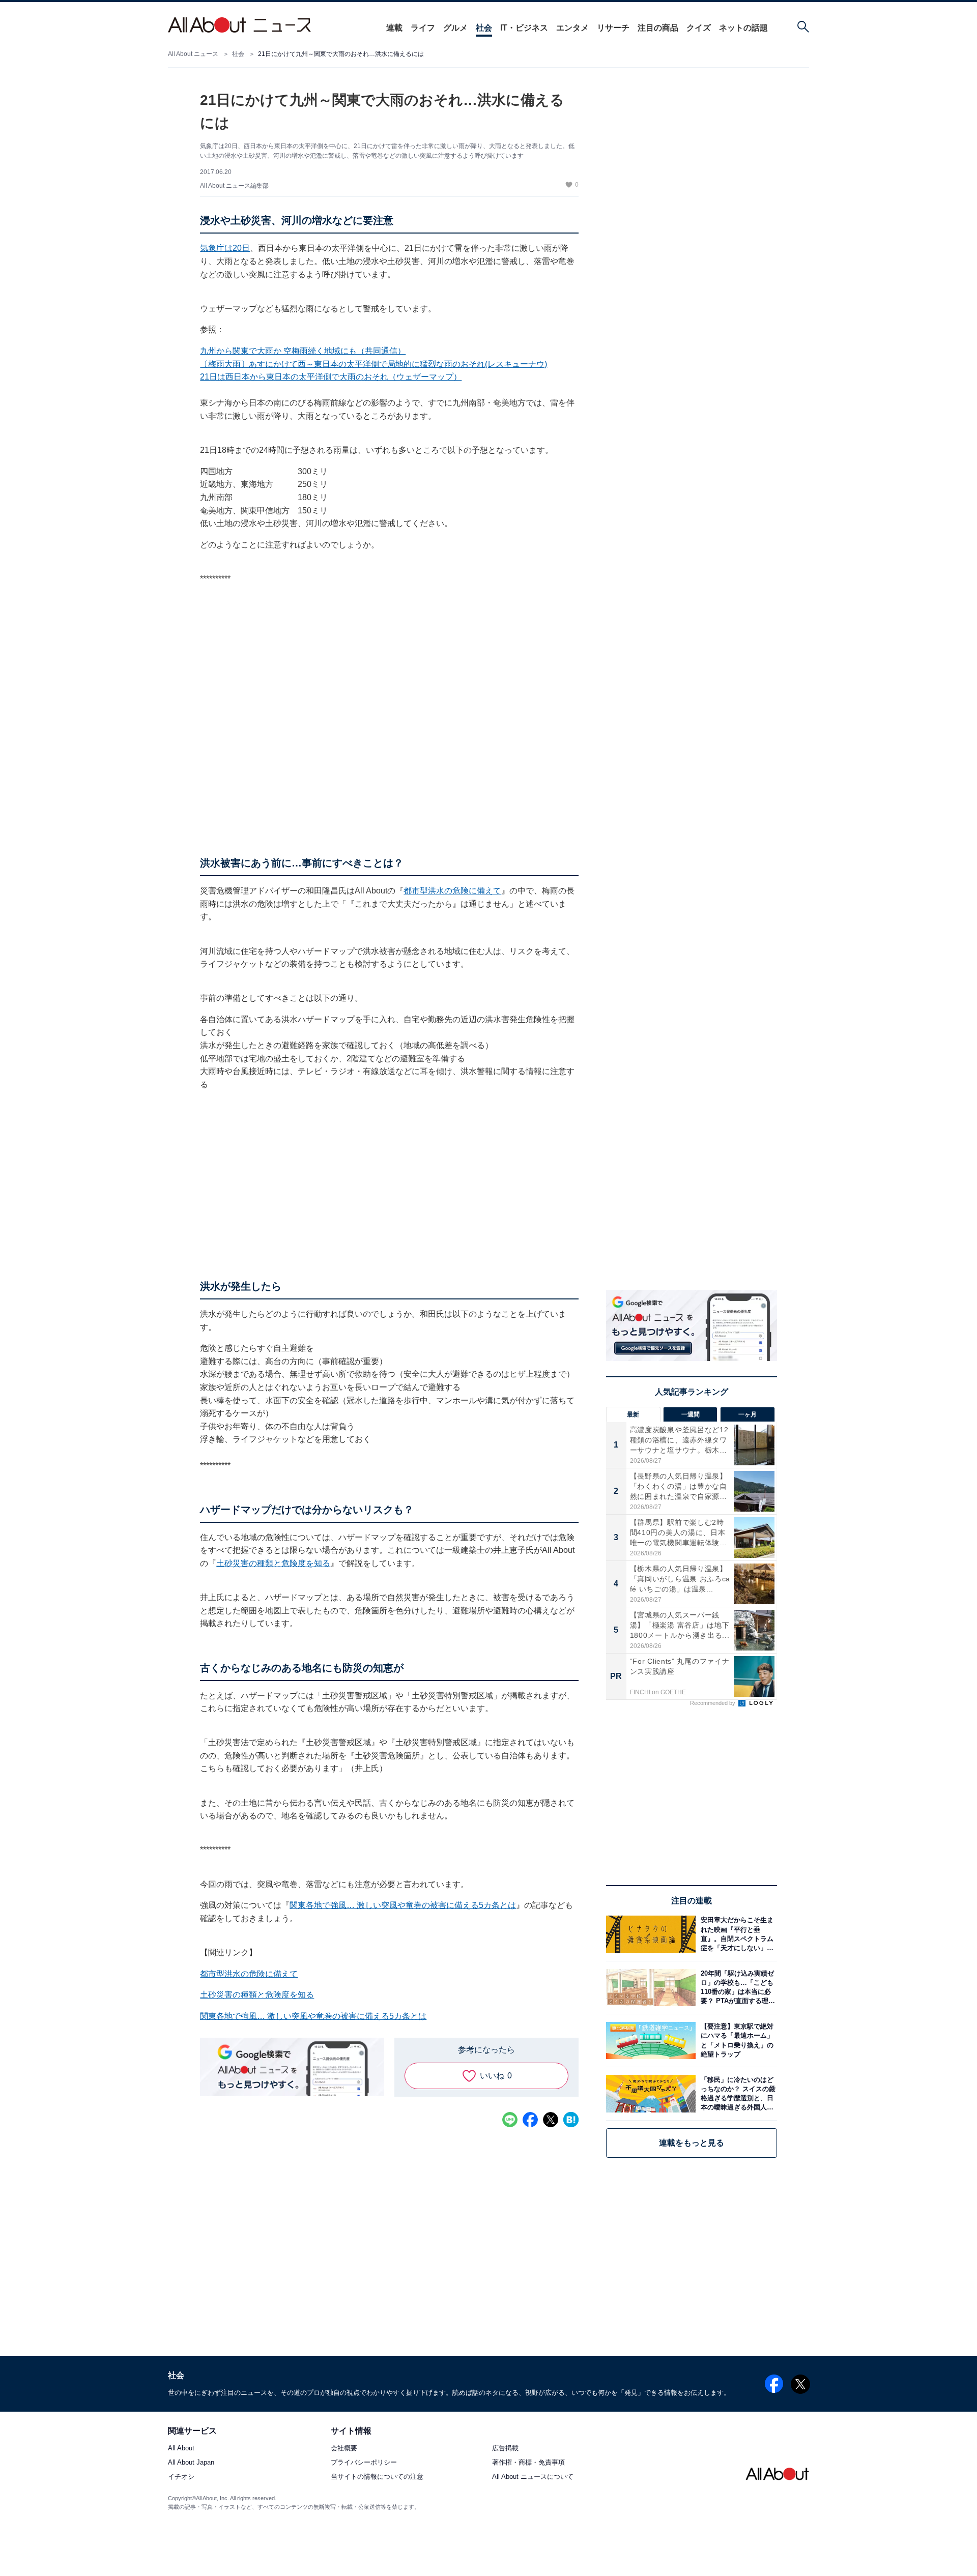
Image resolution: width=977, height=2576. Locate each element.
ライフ (423, 28)
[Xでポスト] (551, 2120)
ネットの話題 (743, 28)
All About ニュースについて (533, 2477)
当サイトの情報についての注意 (377, 2477)
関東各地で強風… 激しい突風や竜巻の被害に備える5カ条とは (403, 1905)
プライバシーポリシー (364, 2463)
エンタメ (572, 28)
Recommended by (713, 1703)
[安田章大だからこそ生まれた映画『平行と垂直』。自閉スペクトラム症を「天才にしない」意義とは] (736, 1934)
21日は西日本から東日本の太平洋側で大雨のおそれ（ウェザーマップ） (331, 377)
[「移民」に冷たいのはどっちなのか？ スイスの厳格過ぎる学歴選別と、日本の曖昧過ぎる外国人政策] (736, 2093)
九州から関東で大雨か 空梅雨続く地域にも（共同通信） (303, 351)
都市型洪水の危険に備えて (452, 891)
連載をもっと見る (692, 2143)
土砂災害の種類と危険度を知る (273, 1563)
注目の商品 (658, 28)
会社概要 (344, 2449)
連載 (394, 28)
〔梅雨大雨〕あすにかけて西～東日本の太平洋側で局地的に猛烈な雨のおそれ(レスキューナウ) (373, 364)
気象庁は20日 (225, 248)
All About (181, 2449)
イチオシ (181, 2477)
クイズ (699, 28)
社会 (484, 28)
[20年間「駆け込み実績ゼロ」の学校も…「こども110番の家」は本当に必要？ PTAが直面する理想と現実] (736, 1988)
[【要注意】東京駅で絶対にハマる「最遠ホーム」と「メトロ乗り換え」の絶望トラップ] (736, 2040)
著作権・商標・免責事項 (528, 2463)
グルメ (455, 28)
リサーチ (613, 28)
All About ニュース (193, 54)
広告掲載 (505, 2449)
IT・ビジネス (524, 28)
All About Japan (191, 2463)
